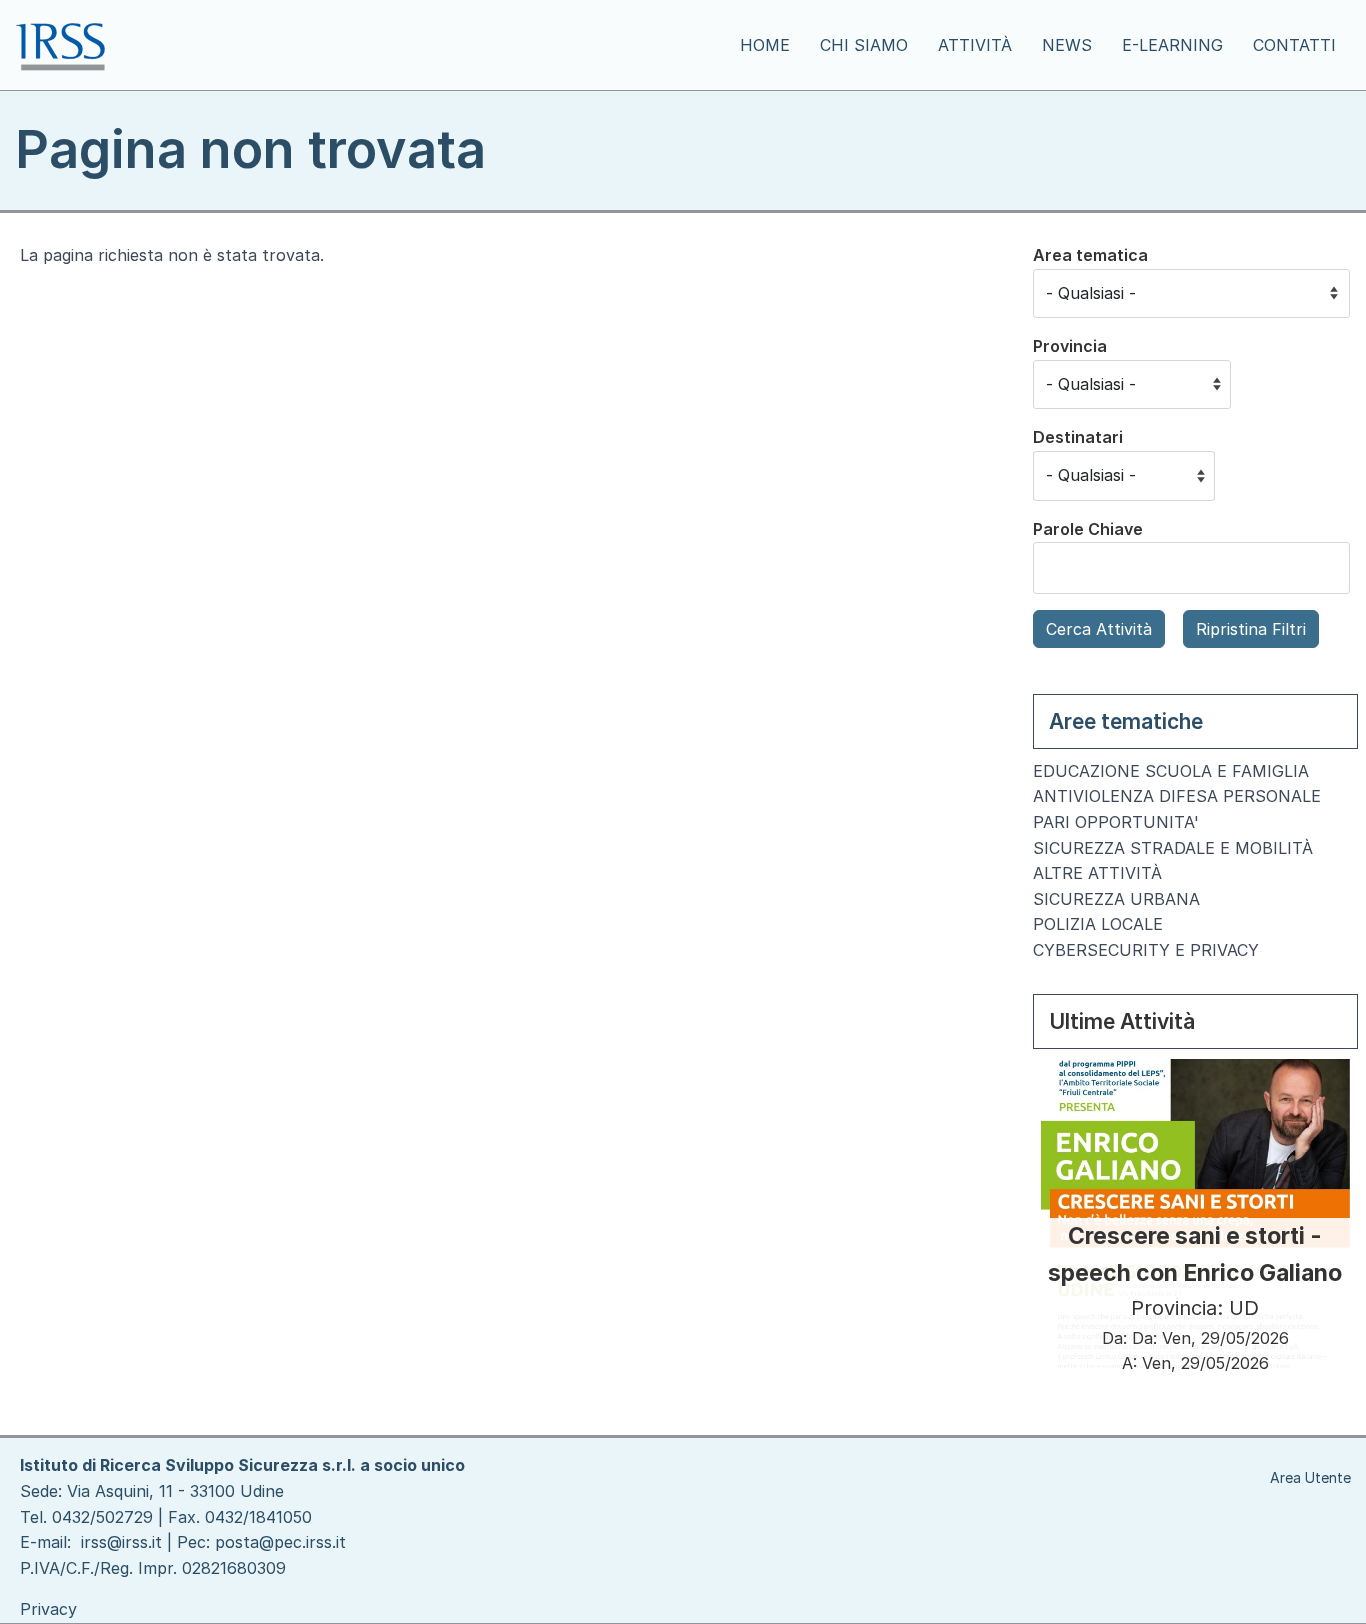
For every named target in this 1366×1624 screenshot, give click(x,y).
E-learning (1172, 45)
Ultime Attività (1122, 1021)
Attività (975, 45)
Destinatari (1078, 437)
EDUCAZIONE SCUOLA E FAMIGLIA (1171, 771)
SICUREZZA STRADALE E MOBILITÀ (1173, 848)
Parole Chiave (1088, 529)
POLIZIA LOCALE (1098, 924)
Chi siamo (864, 45)
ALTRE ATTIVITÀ (1097, 873)
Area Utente (1310, 1477)
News (1067, 45)
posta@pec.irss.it (280, 1542)
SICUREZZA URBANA (1116, 899)
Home (765, 45)
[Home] (68, 45)
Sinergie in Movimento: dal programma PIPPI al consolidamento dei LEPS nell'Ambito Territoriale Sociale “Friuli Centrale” (1195, 1199)
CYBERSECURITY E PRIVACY (1146, 950)
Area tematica (1090, 255)
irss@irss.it (121, 1542)
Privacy (48, 1609)
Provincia (1070, 346)
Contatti (1294, 45)
